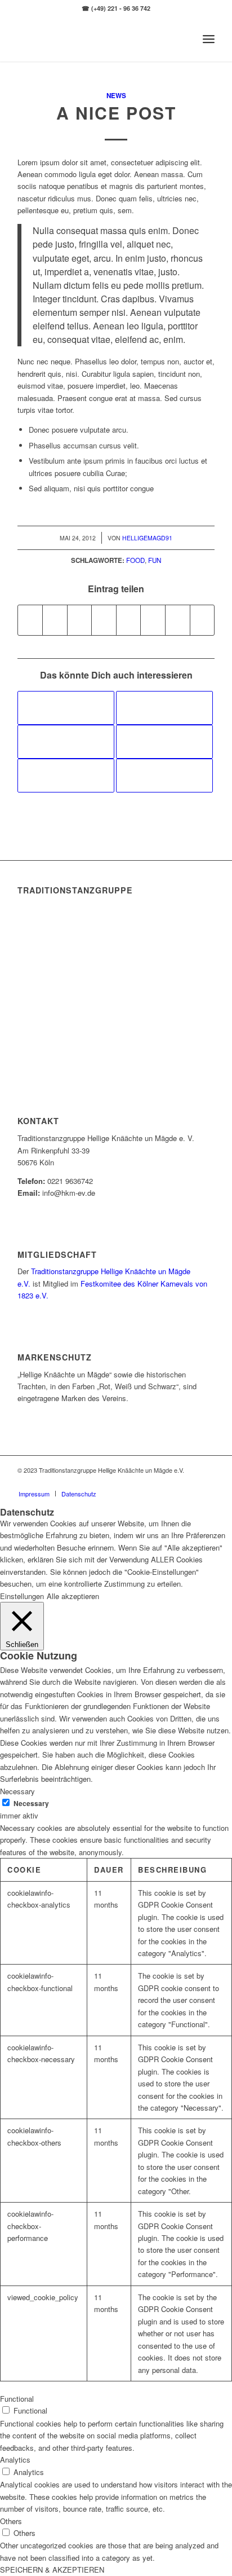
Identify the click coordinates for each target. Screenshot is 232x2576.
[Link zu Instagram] (189, 1482)
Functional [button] (17, 2399)
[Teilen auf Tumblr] (129, 620)
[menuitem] (34, 1494)
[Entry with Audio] (164, 708)
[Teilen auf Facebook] (30, 620)
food (135, 560)
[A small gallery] (164, 776)
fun (155, 560)
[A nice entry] (66, 708)
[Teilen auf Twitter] (55, 620)
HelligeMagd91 (147, 538)
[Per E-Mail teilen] (202, 620)
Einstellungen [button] (22, 1596)
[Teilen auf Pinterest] (80, 620)
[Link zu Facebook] (172, 1482)
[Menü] (209, 39)
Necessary (31, 1804)
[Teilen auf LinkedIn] (104, 620)
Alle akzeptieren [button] (73, 1596)
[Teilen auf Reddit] (178, 620)
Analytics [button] (15, 2460)
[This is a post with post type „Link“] (164, 742)
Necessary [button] (17, 1791)
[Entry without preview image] (66, 742)
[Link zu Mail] (206, 1482)
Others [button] (11, 2521)
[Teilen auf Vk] (153, 620)
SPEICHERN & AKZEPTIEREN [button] (52, 2570)
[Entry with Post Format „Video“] (66, 776)
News (116, 96)
